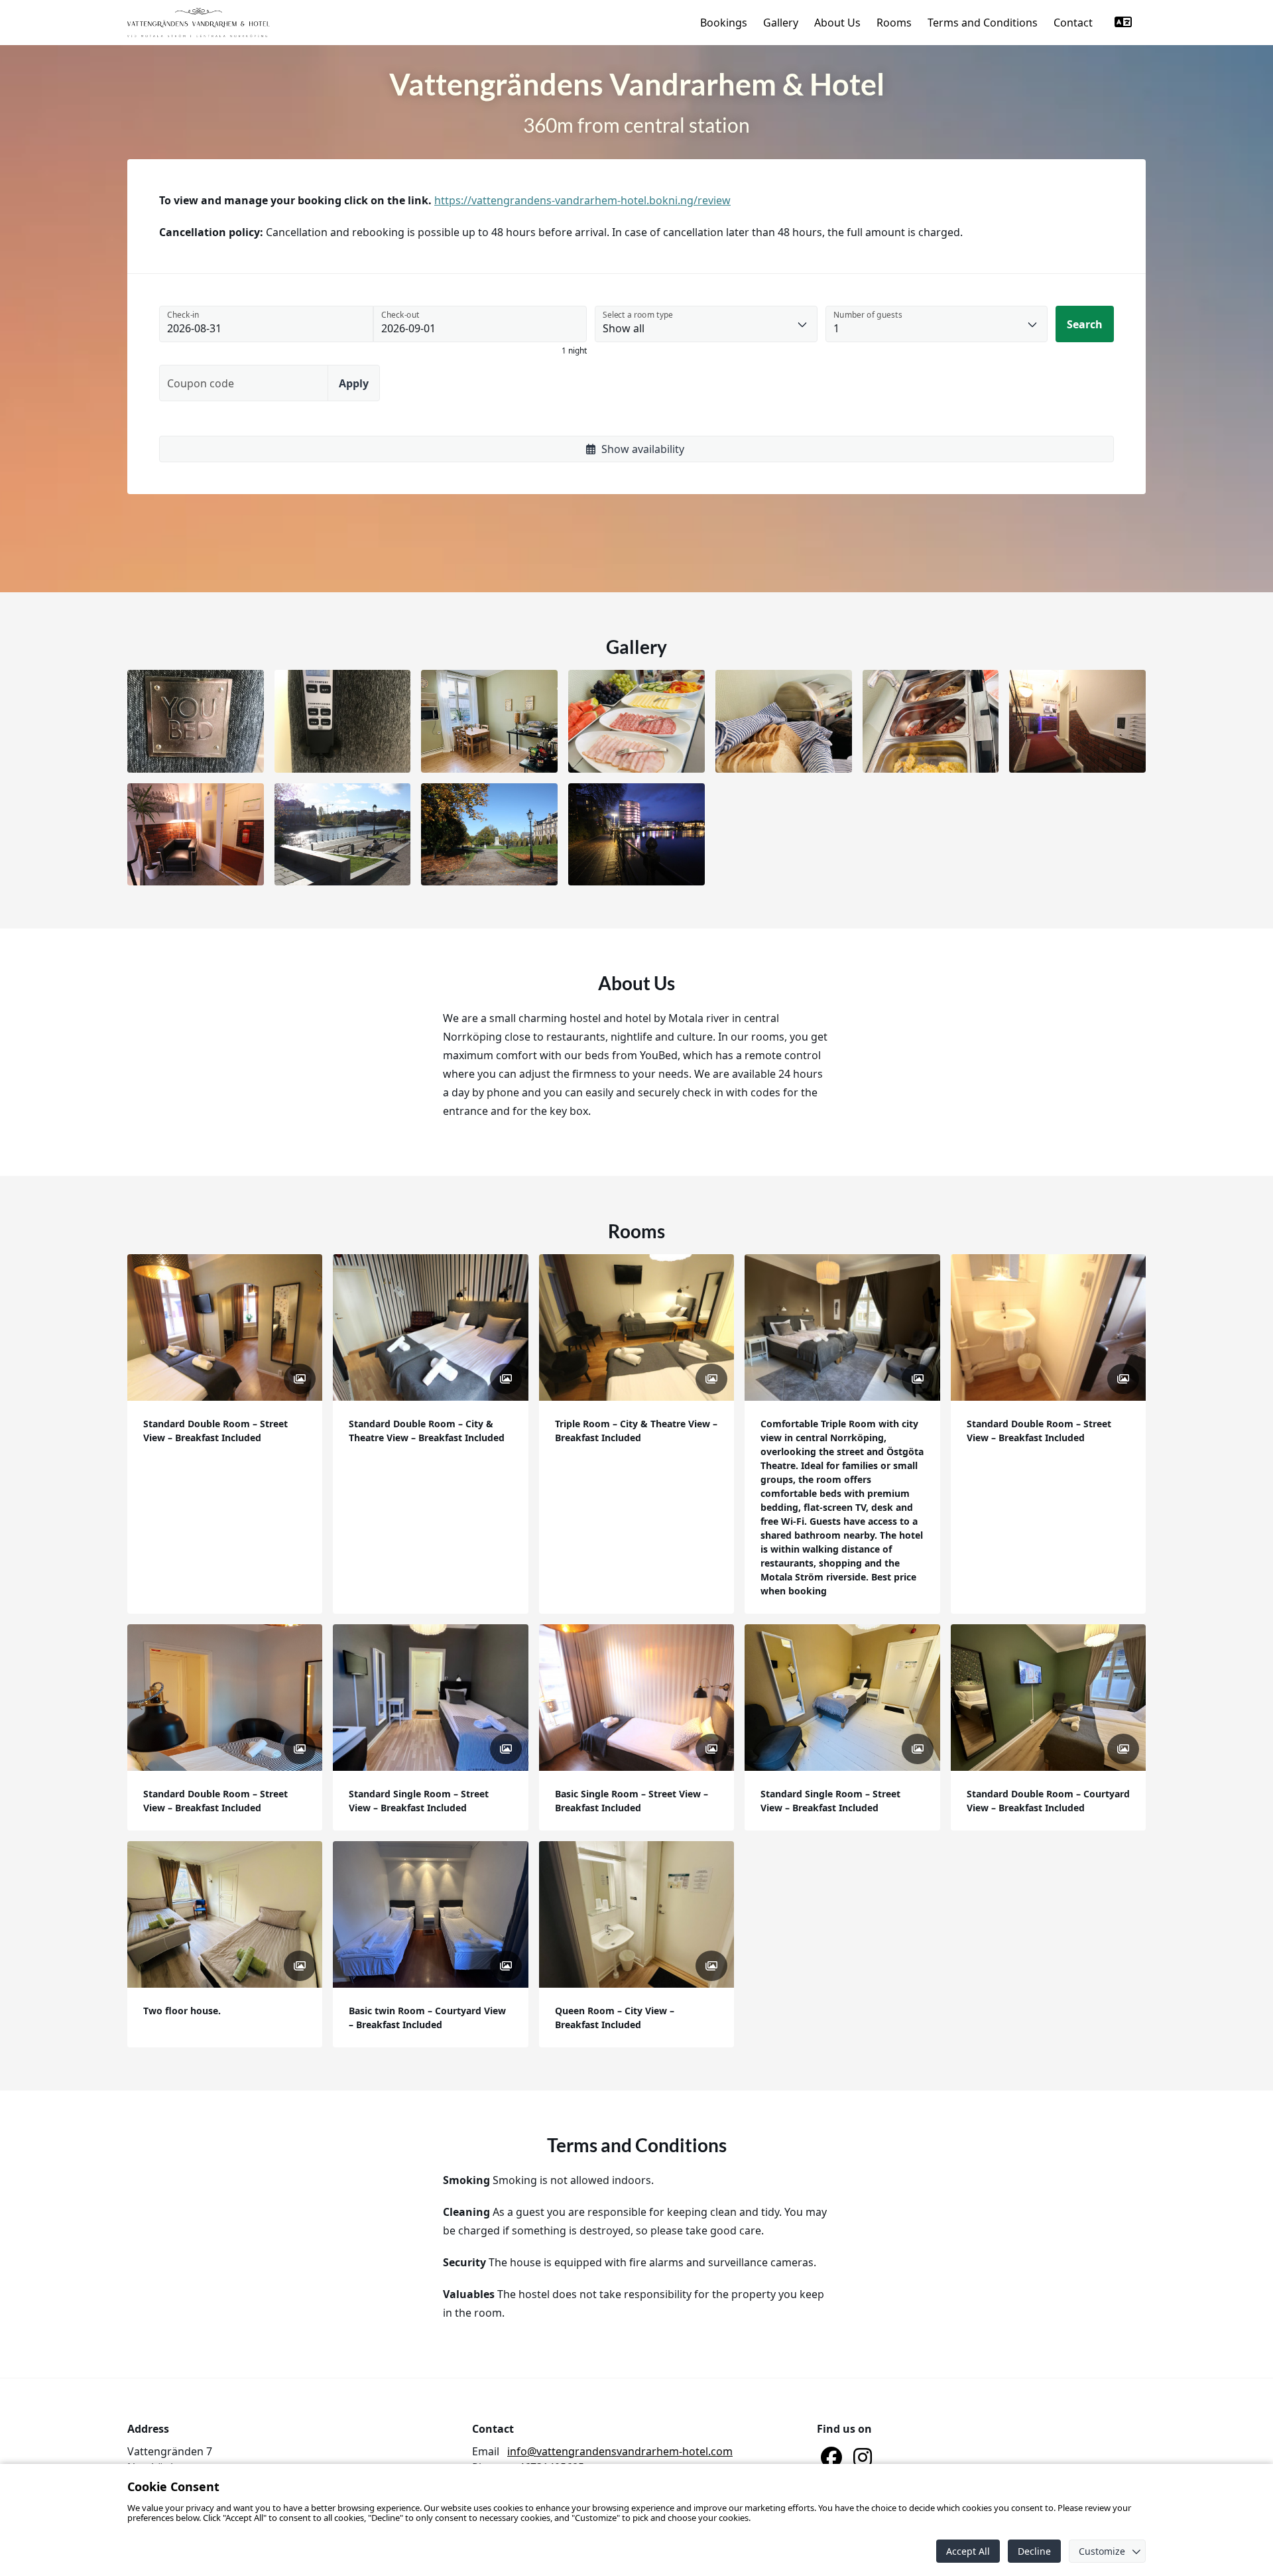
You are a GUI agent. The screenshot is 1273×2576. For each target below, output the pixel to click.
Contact (1073, 23)
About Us (837, 23)
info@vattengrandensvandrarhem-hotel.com (620, 2451)
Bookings (724, 23)
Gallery (781, 23)
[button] (196, 721)
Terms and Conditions (983, 23)
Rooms (894, 23)
